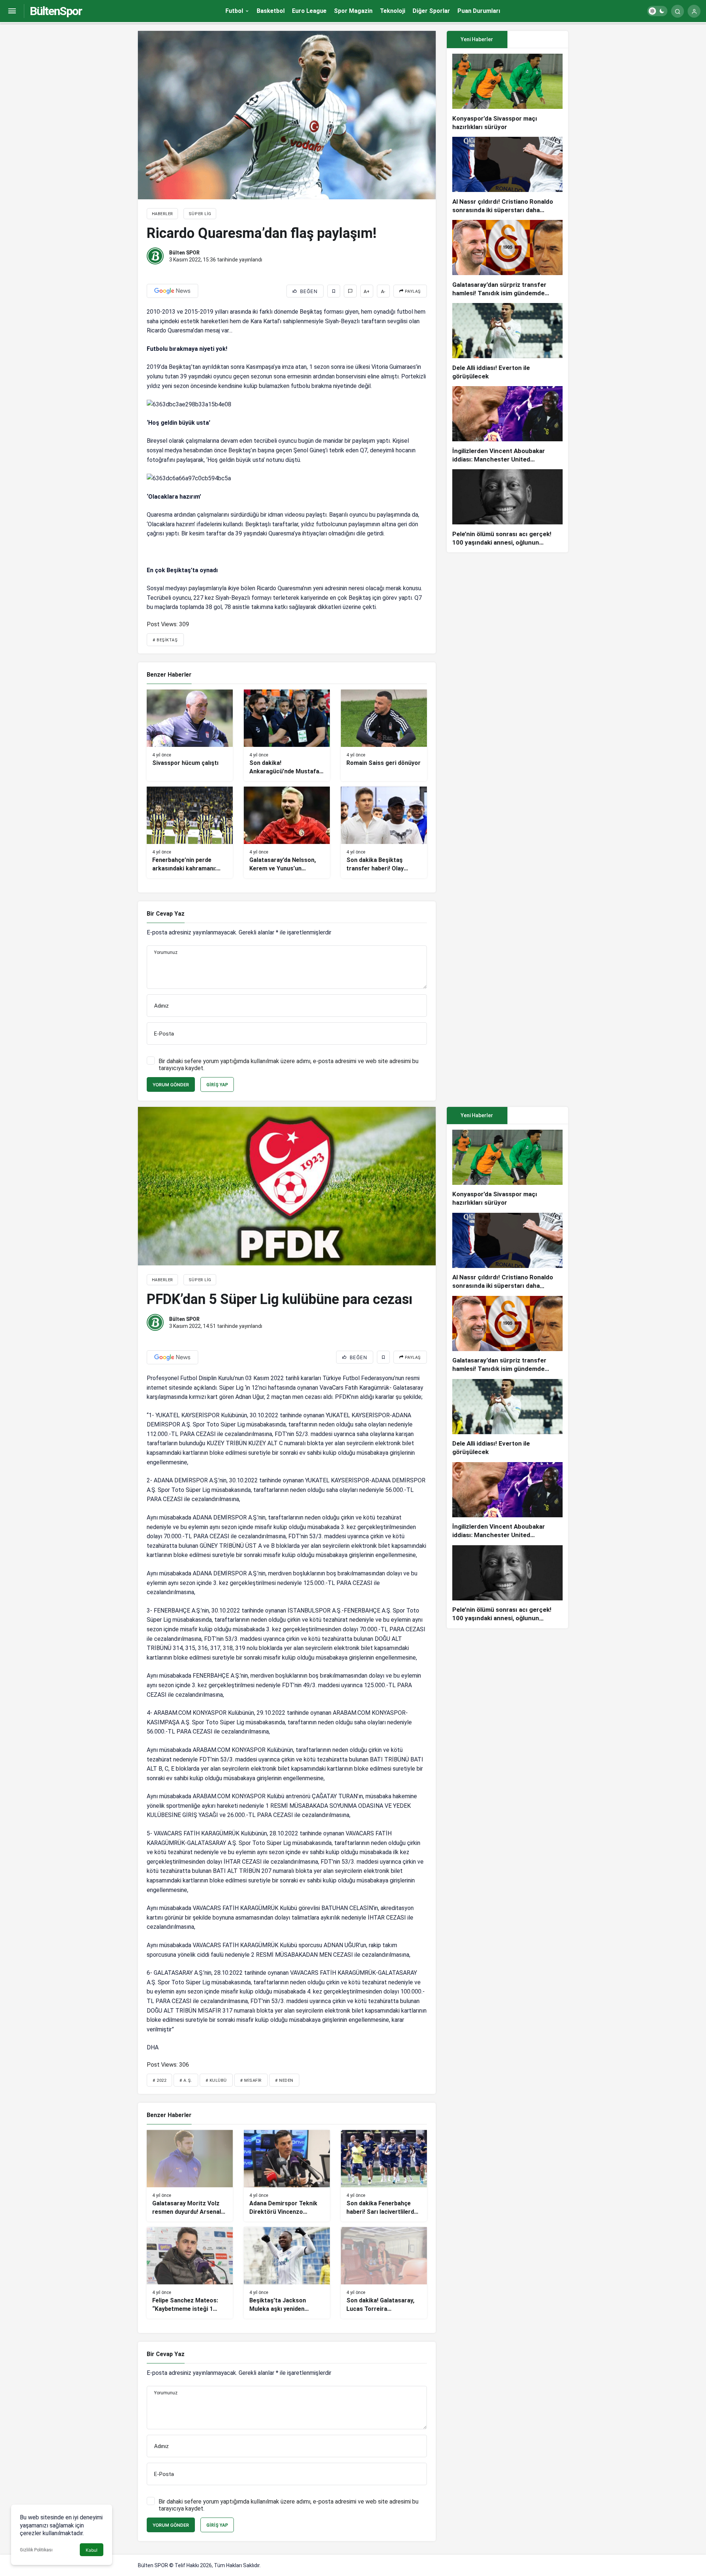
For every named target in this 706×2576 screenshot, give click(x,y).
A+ (367, 291)
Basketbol (271, 11)
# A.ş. (186, 2080)
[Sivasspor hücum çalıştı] (190, 735)
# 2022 (159, 2080)
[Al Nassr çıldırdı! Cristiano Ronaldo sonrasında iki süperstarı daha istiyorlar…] (507, 176)
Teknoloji (393, 11)
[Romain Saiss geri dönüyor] (384, 735)
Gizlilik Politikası (36, 2550)
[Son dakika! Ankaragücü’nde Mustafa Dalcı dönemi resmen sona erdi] (287, 735)
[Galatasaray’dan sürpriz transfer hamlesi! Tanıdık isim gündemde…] (507, 259)
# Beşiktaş (165, 640)
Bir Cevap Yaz (166, 914)
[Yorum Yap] (350, 291)
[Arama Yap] (678, 11)
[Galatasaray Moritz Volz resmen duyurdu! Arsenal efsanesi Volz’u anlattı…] (190, 2176)
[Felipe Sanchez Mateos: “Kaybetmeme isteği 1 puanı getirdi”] (190, 2273)
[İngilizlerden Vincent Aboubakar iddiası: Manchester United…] (507, 425)
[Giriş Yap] (694, 11)
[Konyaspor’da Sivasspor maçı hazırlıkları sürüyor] (507, 92)
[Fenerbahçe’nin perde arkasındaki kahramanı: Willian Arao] (190, 832)
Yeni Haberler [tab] (477, 39)
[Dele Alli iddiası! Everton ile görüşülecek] (507, 342)
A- (383, 291)
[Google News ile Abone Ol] (172, 291)
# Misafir (251, 2080)
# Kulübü (216, 2080)
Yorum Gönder (171, 1085)
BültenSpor (56, 11)
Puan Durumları (479, 11)
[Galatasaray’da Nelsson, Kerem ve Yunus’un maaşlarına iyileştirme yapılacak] (287, 832)
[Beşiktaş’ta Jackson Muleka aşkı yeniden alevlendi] (287, 2273)
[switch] (657, 11)
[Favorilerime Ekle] (334, 291)
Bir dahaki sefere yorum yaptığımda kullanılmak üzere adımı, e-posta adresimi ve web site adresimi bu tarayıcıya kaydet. (288, 1065)
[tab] (538, 40)
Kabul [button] (92, 2550)
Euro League (309, 11)
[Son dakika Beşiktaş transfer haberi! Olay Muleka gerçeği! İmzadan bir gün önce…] (384, 832)
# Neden (284, 2080)
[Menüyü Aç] (12, 11)
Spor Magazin (353, 11)
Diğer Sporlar (431, 11)
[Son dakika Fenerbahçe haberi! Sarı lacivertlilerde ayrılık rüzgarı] (384, 2176)
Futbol (234, 11)
